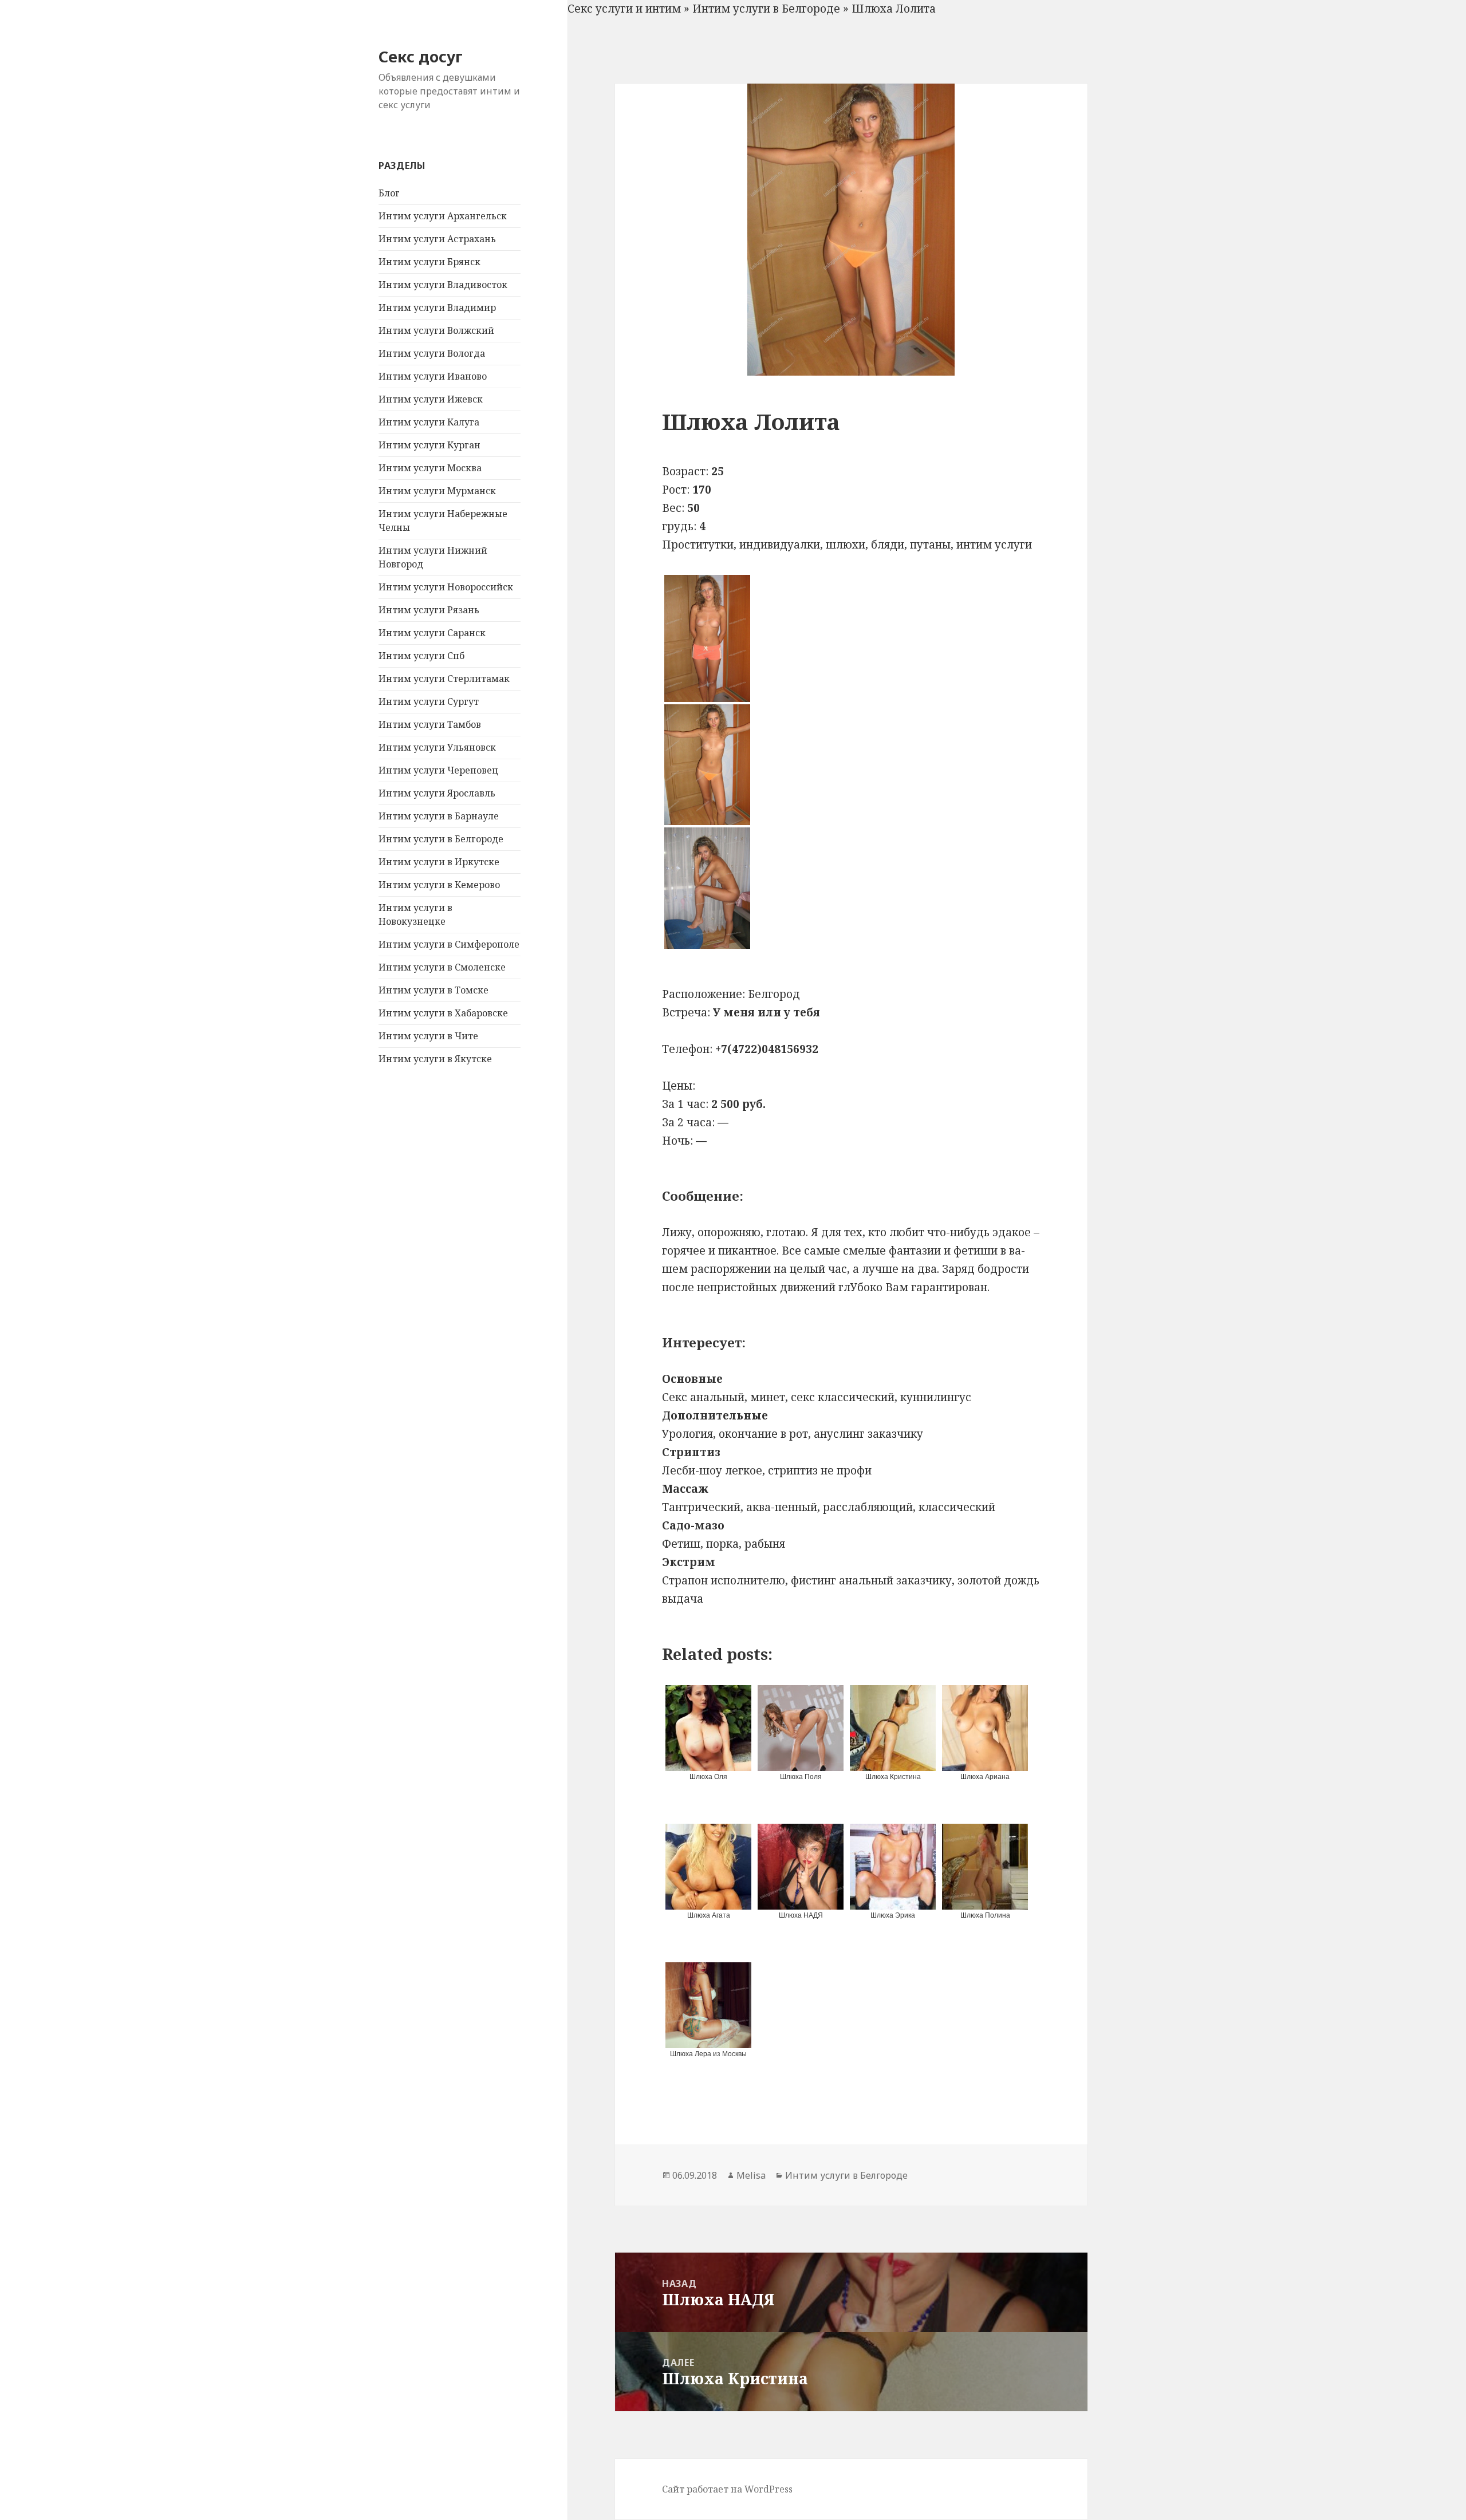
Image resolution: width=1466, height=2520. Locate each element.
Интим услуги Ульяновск (437, 747)
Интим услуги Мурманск (437, 491)
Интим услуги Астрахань (437, 239)
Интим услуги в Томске (434, 990)
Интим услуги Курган (429, 445)
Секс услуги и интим (624, 9)
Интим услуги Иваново (433, 376)
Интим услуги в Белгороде (441, 839)
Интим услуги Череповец (438, 770)
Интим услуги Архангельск (443, 216)
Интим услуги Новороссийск (446, 587)
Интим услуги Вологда (432, 353)
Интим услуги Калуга (429, 422)
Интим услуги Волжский (436, 330)
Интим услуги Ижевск (431, 399)
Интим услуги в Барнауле (439, 816)
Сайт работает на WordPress (727, 2489)
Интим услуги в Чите (428, 1036)
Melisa (751, 2175)
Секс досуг (421, 56)
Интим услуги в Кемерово (439, 885)
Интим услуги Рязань (429, 610)
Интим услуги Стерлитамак (444, 679)
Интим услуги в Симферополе (449, 944)
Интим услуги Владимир (437, 307)
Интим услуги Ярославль (437, 793)
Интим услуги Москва (430, 468)
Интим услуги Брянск (429, 262)
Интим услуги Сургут (429, 701)
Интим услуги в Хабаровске (443, 1013)
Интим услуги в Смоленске (442, 967)
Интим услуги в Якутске (435, 1059)
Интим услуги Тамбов (430, 724)
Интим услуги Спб (421, 656)
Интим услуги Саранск (432, 633)
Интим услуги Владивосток (443, 285)
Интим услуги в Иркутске (439, 862)
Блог (389, 193)
